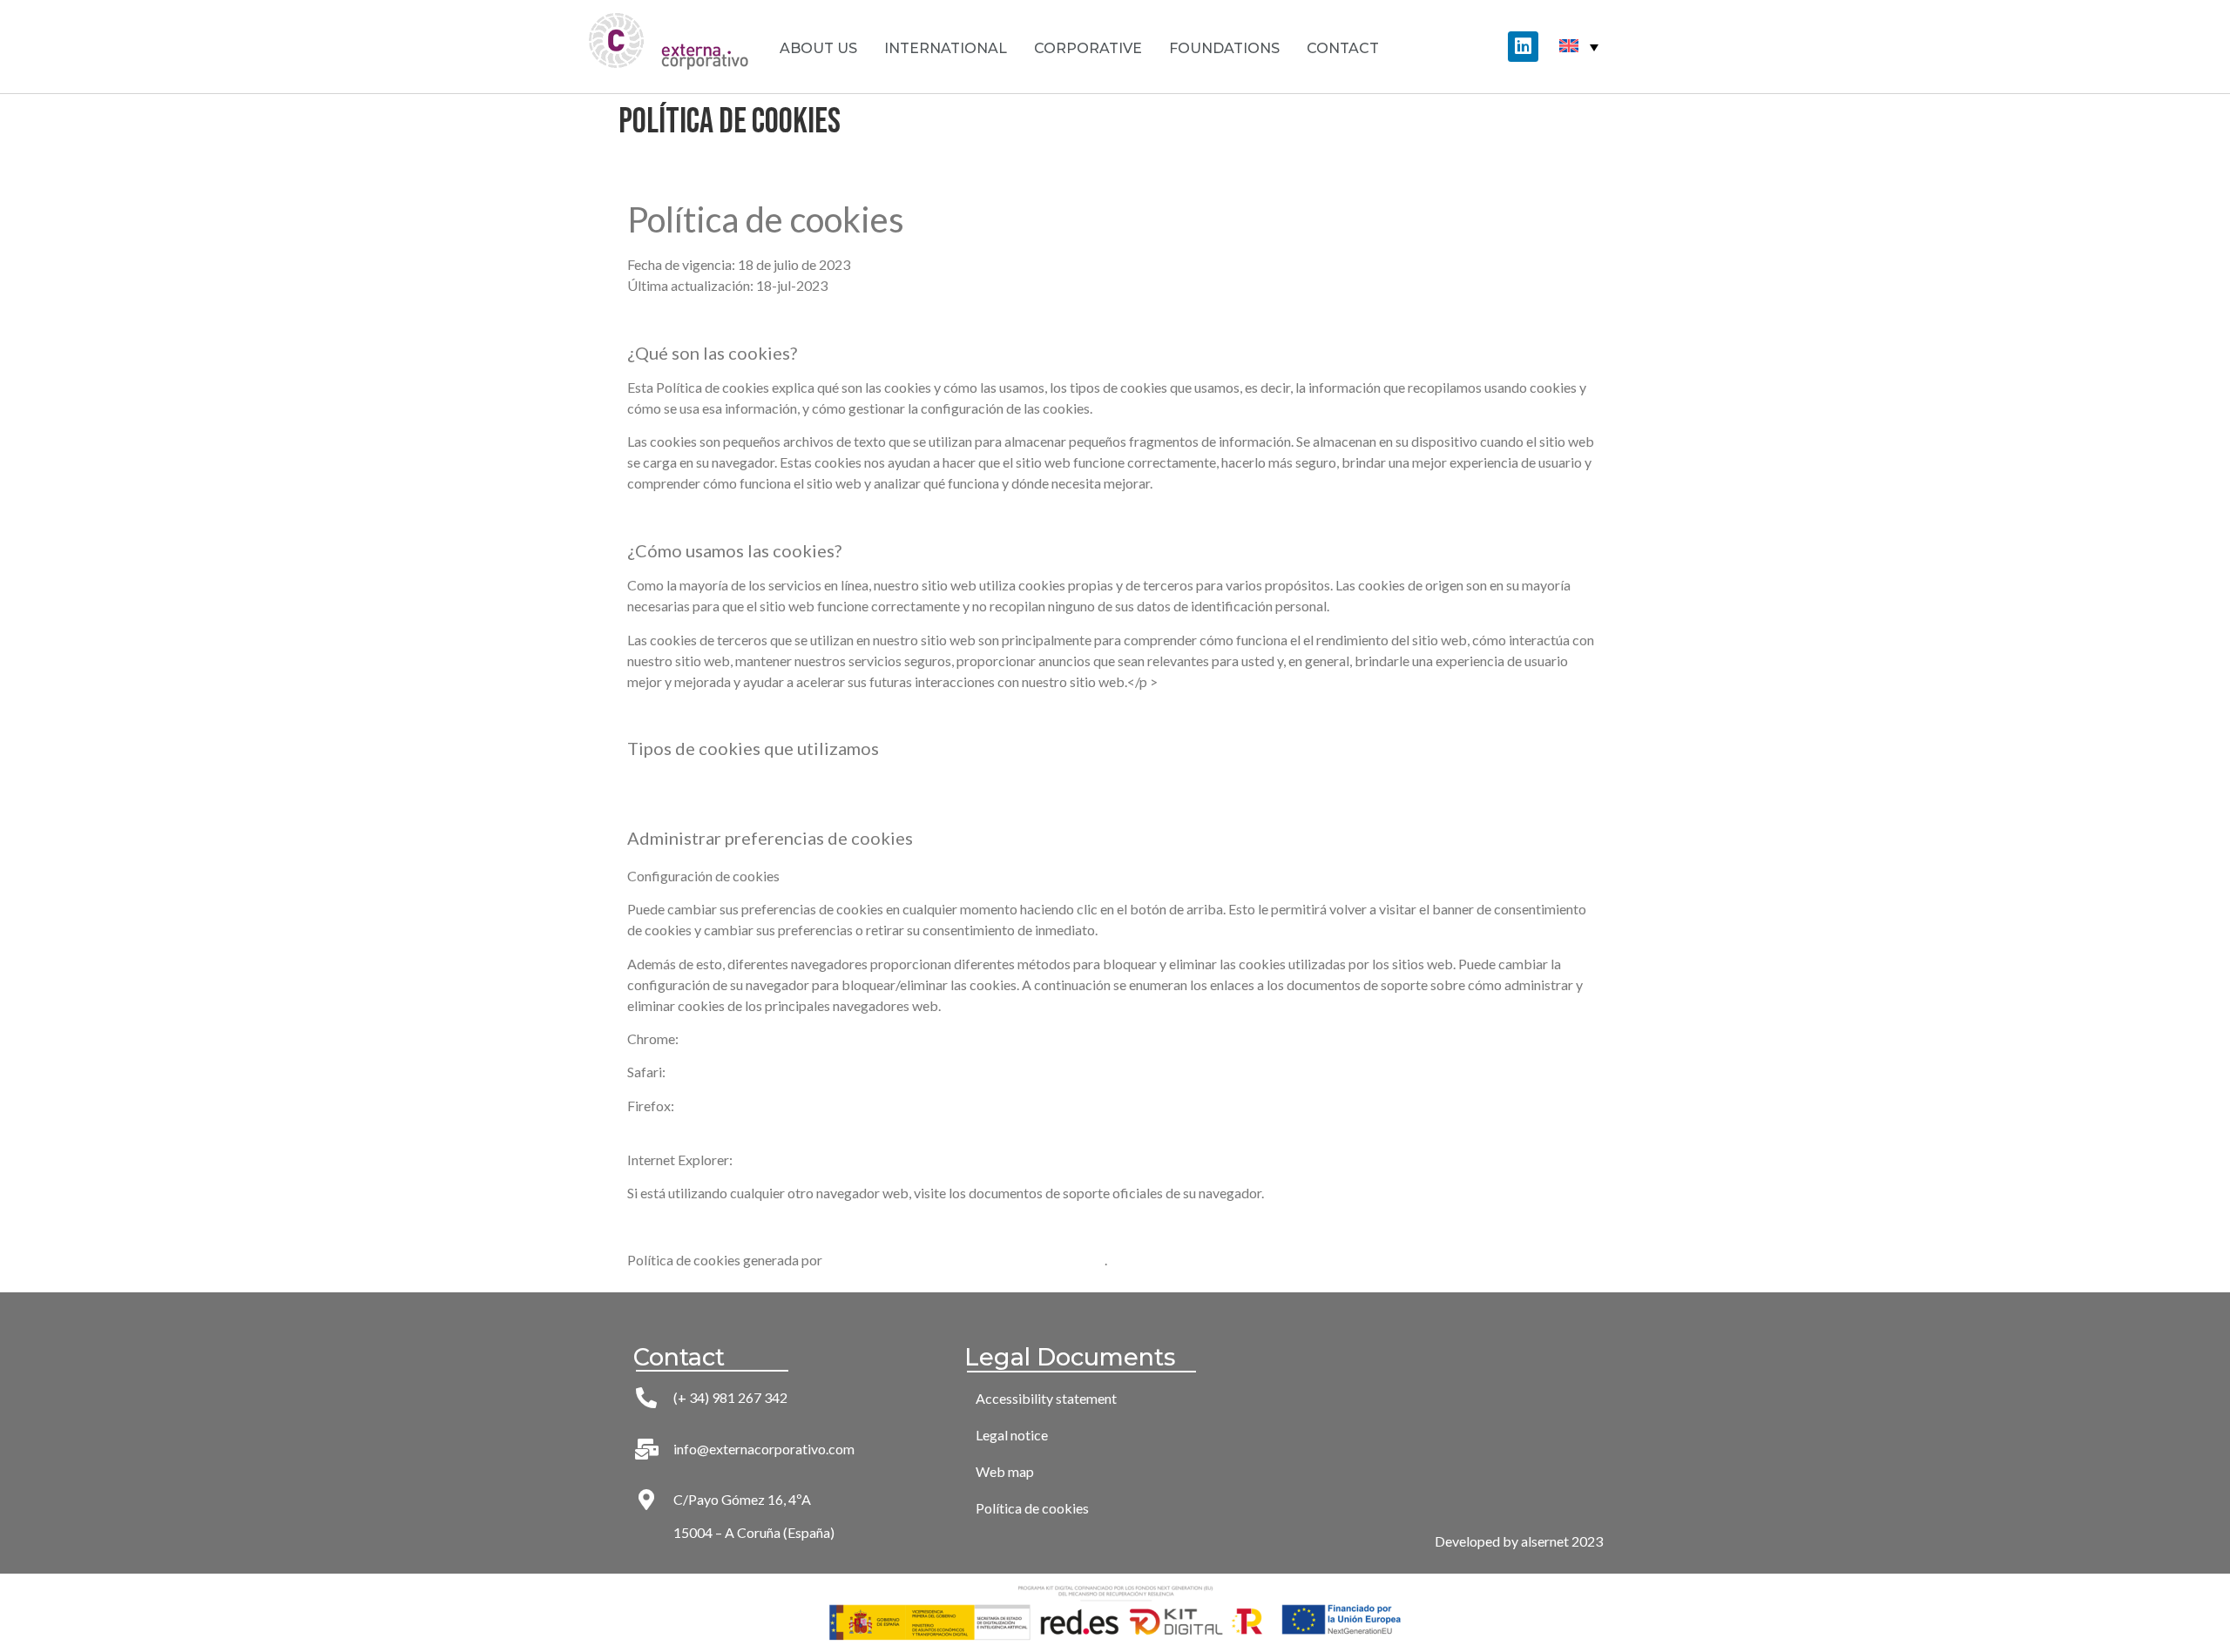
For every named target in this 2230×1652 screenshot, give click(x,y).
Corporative (1088, 48)
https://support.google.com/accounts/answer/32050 (838, 1038)
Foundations (1224, 48)
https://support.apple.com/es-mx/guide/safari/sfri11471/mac (851, 1072)
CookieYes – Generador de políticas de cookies (965, 1260)
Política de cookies (1032, 1508)
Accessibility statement (1046, 1398)
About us (818, 48)
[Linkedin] (1523, 47)
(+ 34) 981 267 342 (730, 1397)
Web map (1005, 1471)
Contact (1343, 48)
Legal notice (1012, 1435)
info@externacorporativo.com (764, 1449)
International (946, 48)
